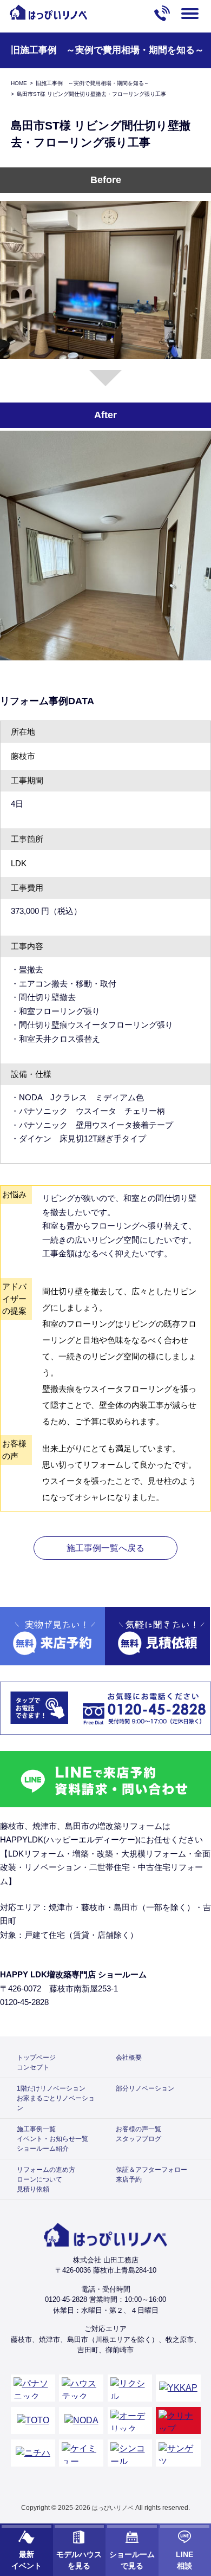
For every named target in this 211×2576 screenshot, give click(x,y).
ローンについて (39, 2179)
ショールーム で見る (132, 2560)
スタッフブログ (139, 2139)
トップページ (36, 2058)
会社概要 (129, 2058)
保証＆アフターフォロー (151, 2170)
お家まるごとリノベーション (56, 2103)
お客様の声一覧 (139, 2129)
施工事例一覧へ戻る (105, 1548)
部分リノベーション (145, 2088)
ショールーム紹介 (43, 2149)
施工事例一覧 (36, 2129)
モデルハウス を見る (79, 2560)
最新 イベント (27, 2560)
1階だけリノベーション (51, 2088)
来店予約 (129, 2179)
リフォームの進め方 (46, 2170)
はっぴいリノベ (113, 2508)
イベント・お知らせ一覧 (52, 2139)
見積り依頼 (33, 2189)
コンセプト (33, 2067)
